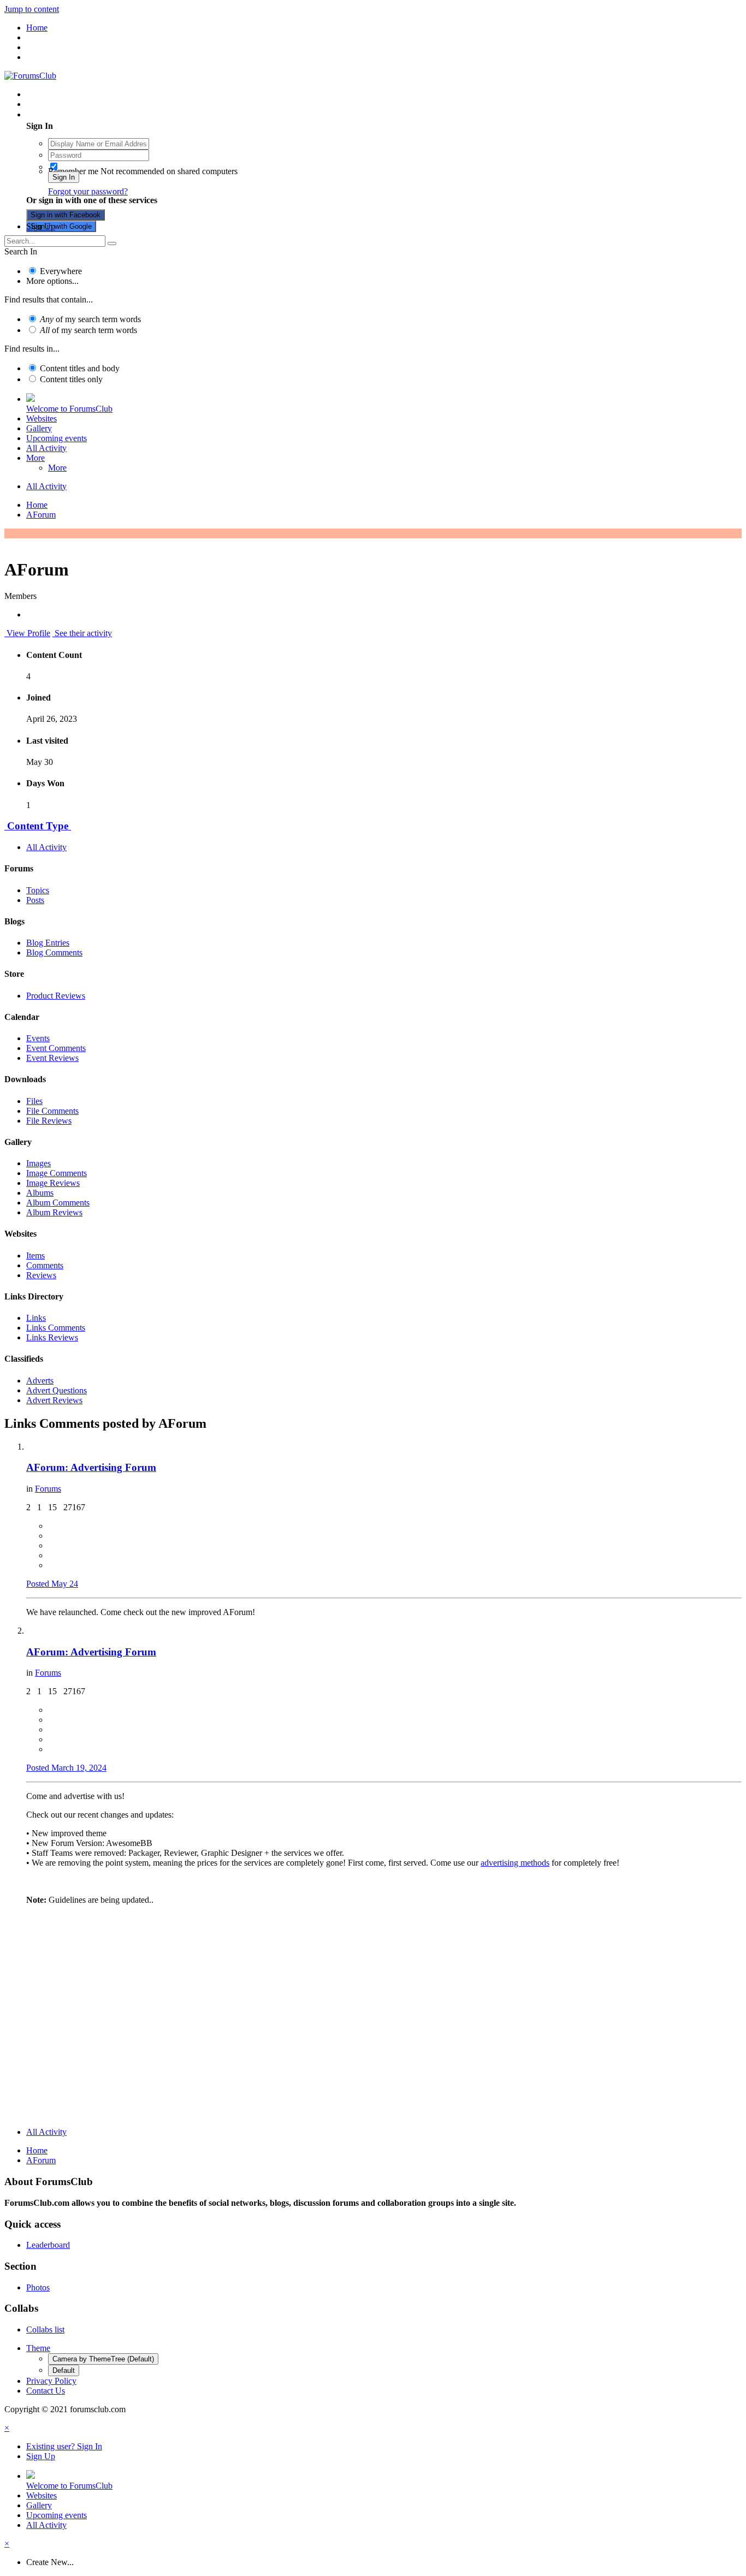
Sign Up (41, 226)
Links (36, 1318)
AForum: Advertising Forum (91, 1467)
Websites (42, 419)
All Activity (46, 448)
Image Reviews (53, 1183)
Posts (35, 900)
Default (64, 2370)
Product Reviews (56, 996)
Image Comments (57, 1173)
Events (38, 1038)
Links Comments (56, 1328)
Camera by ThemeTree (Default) (103, 2359)
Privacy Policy (51, 2381)
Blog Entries (48, 943)
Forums (48, 1489)
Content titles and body (80, 368)
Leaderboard (48, 2245)
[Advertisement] (373, 2042)
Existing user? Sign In (66, 114)
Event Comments (56, 1048)
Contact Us (46, 2391)
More (35, 458)
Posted (52, 1584)
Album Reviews (54, 1212)
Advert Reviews (54, 1400)
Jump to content (32, 9)
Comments (45, 1265)
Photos (38, 2287)
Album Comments (58, 1203)
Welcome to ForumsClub (69, 409)
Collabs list (45, 2329)
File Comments (52, 1111)
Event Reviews (52, 1058)
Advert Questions (57, 1390)
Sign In (64, 177)
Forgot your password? (88, 191)
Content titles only (71, 379)
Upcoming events (57, 438)
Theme (38, 2348)
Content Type (38, 826)
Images (39, 1163)
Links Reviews (52, 1337)
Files (34, 1101)
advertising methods (515, 1863)
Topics (38, 890)
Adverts (40, 1381)
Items (35, 1256)
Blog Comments (54, 952)
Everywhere (61, 271)
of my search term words (90, 319)
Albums (40, 1193)
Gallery (39, 428)
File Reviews (49, 1121)
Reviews (41, 1275)
